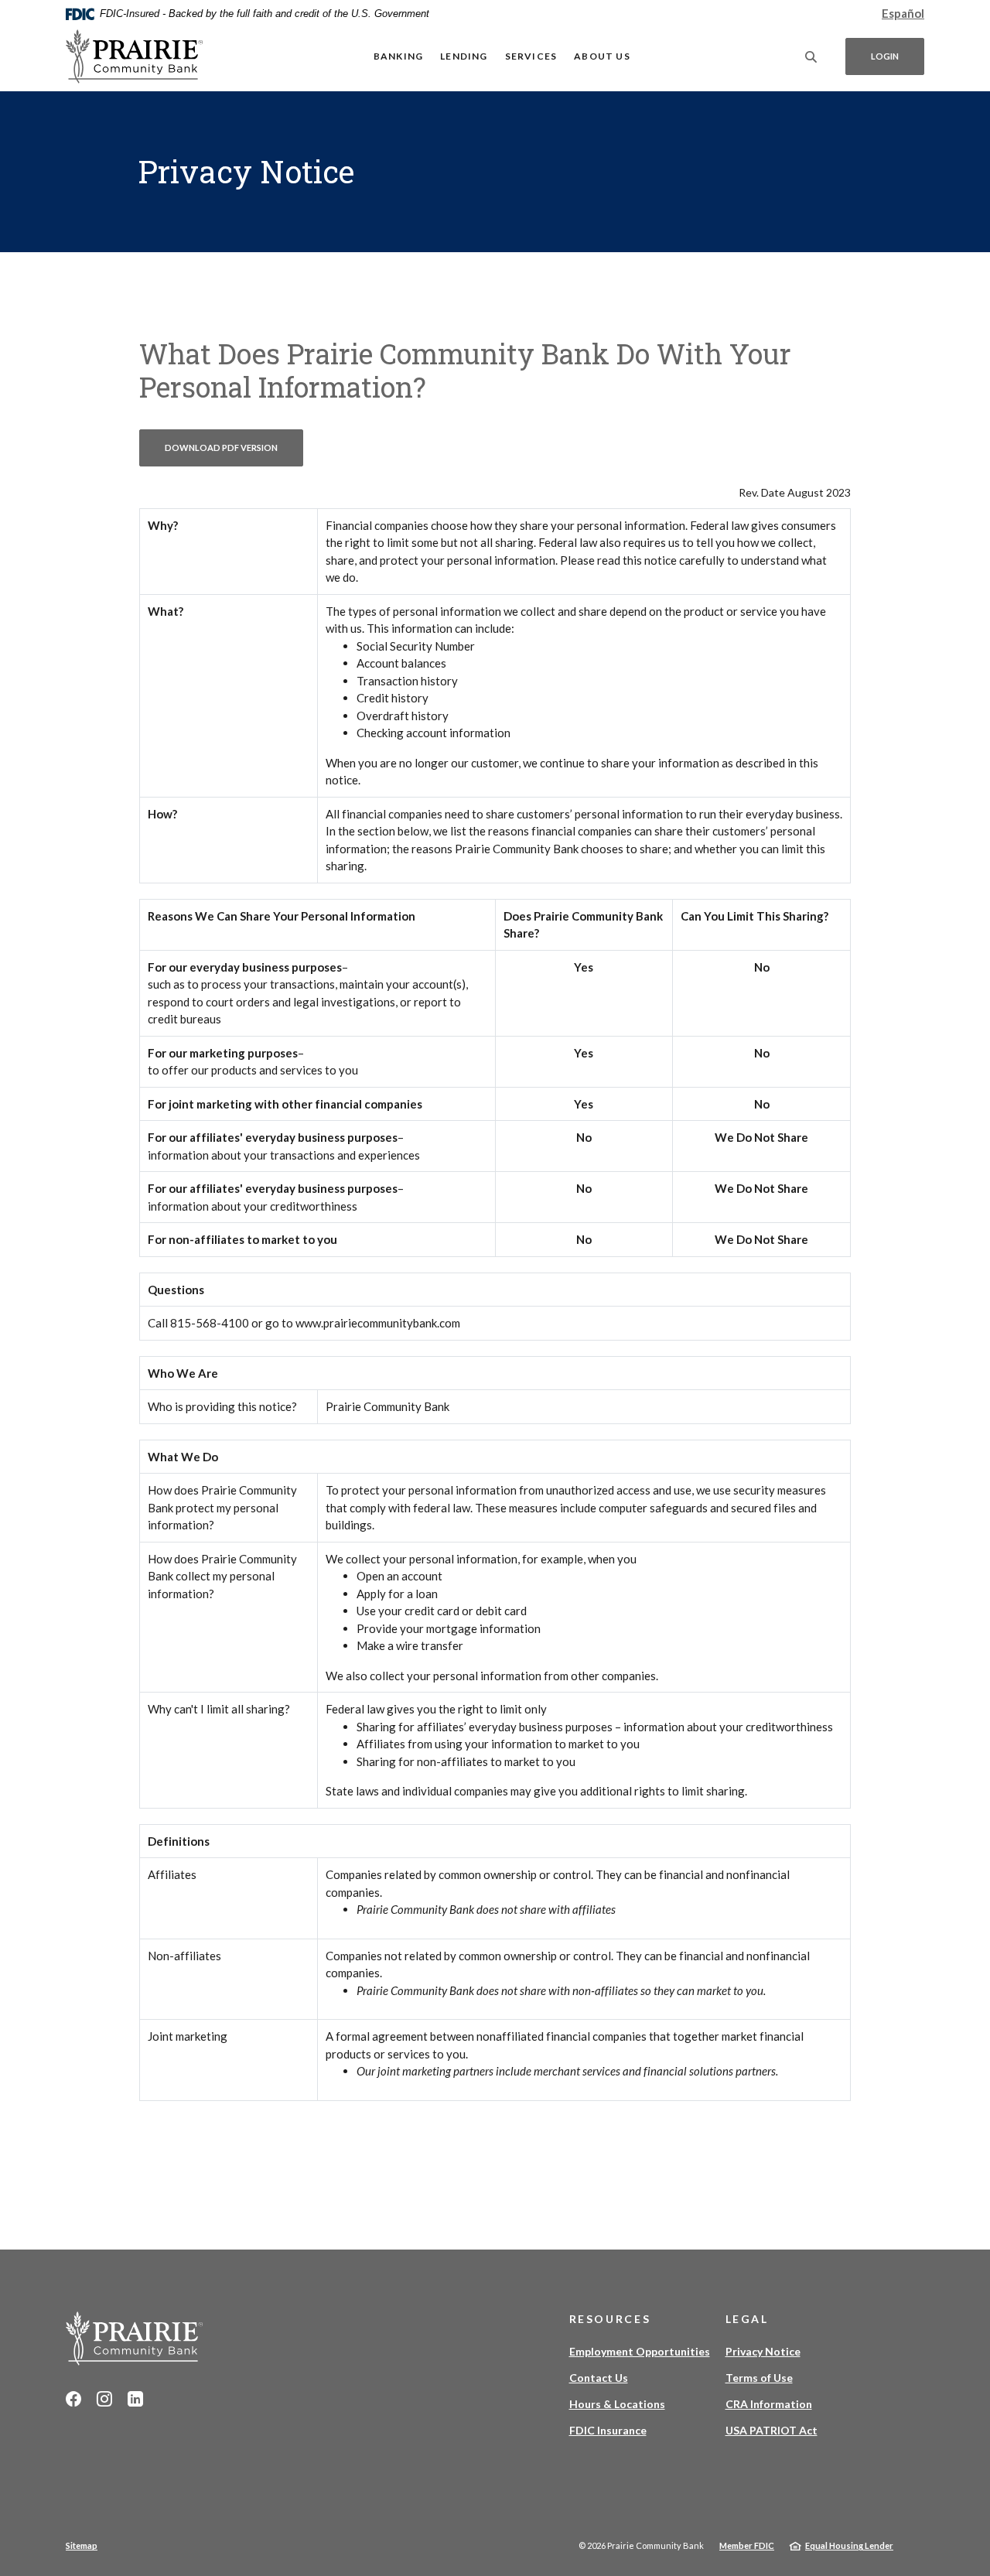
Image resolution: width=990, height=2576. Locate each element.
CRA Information (769, 2404)
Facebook (73, 2399)
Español (903, 13)
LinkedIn (135, 2399)
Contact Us (599, 2378)
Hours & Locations (617, 2404)
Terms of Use (759, 2378)
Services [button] (531, 56)
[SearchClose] (811, 57)
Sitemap (82, 2545)
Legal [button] (747, 2319)
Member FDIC (747, 2545)
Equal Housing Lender (849, 2545)
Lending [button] (464, 56)
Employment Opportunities (640, 2351)
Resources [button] (610, 2319)
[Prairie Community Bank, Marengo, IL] (135, 56)
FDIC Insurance (608, 2430)
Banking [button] (398, 56)
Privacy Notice (763, 2351)
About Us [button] (602, 56)
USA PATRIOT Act (772, 2430)
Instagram (104, 2399)
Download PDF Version (234, 447)
